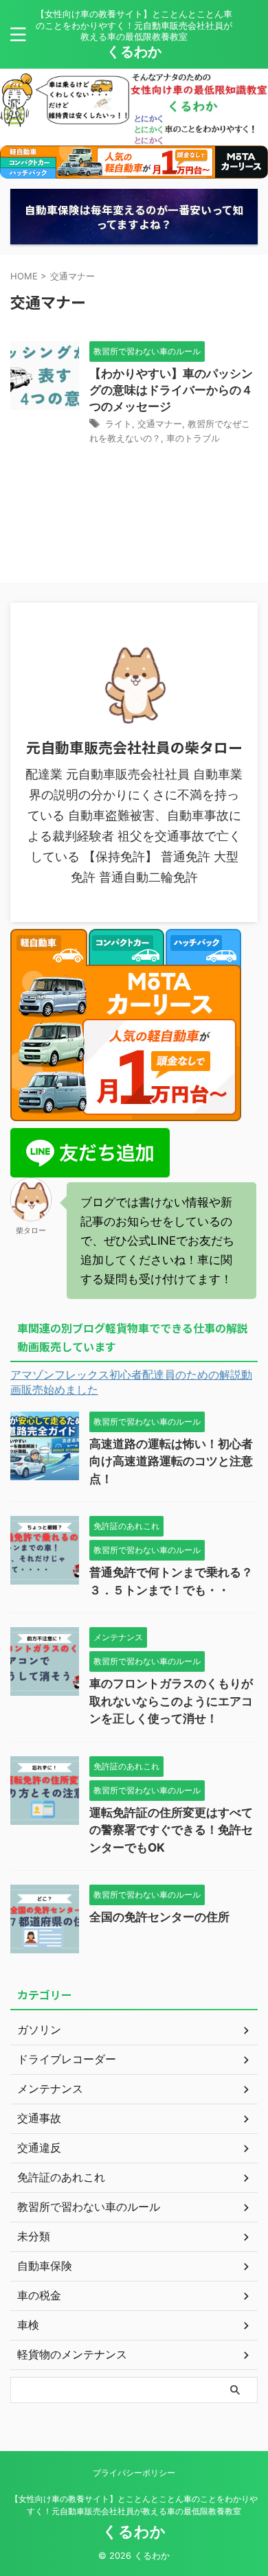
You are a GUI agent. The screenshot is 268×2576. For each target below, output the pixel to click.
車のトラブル (193, 438)
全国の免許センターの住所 (159, 1917)
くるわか (134, 51)
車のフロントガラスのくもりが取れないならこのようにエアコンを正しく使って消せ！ (171, 1701)
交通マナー (160, 424)
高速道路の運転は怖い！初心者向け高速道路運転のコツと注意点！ (171, 1461)
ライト (119, 424)
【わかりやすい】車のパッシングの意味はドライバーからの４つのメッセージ (171, 390)
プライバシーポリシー (134, 2473)
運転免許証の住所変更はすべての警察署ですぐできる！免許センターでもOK (171, 1830)
